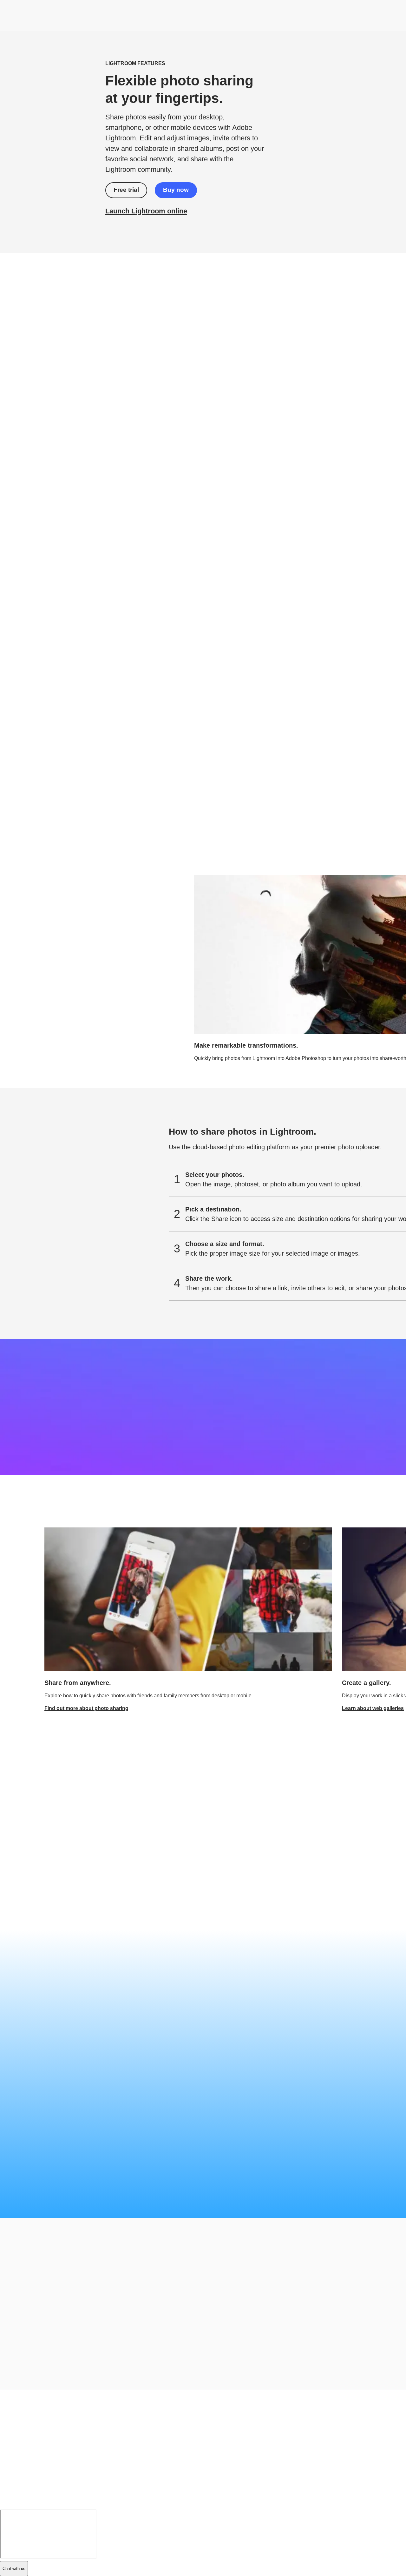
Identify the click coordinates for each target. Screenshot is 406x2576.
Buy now (176, 190)
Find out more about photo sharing (86, 1708)
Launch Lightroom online (146, 211)
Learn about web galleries (373, 1708)
